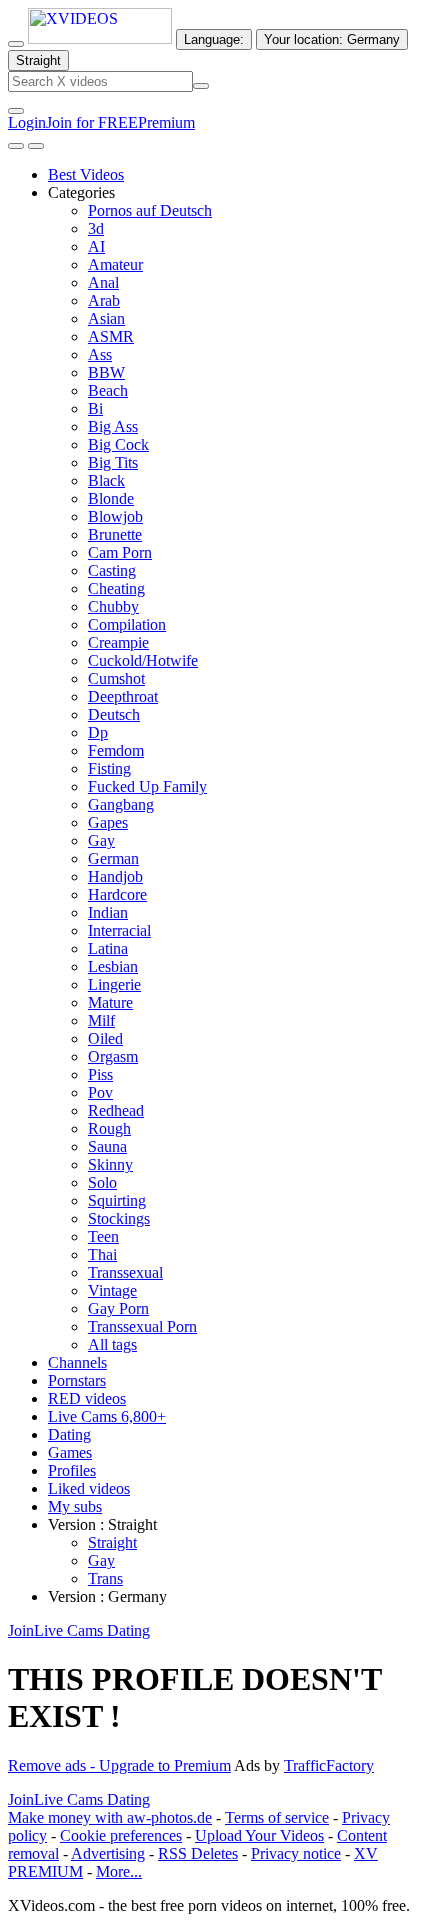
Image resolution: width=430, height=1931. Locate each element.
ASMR (111, 336)
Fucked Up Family (147, 786)
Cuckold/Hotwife (143, 660)
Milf (101, 1020)
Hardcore (117, 894)
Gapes (108, 822)
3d (96, 228)
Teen (103, 1236)
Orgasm (113, 1056)
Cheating (116, 588)
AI (96, 246)
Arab (104, 300)
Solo (102, 1182)
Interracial (119, 930)
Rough (109, 1128)
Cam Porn (120, 552)
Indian (108, 912)
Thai (102, 1254)
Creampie (118, 642)
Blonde (111, 498)
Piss (100, 1074)
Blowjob (115, 516)
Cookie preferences (121, 1835)
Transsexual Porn (142, 1326)
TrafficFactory (329, 1765)
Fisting (109, 768)
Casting (112, 570)
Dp (98, 732)
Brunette (115, 534)
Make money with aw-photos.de (110, 1817)
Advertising (108, 1853)
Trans (105, 1578)
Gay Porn (118, 1308)
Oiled (105, 1038)
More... (119, 1871)
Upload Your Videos (259, 1835)
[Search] (201, 86)
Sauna (107, 1146)
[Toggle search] (16, 44)
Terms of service (277, 1817)
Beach (108, 390)
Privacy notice (296, 1853)
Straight (112, 1542)
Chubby (113, 606)
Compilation (127, 624)
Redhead (116, 1110)
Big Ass (113, 426)
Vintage (112, 1290)
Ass (100, 354)
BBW (106, 372)
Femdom (116, 750)
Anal (103, 282)
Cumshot (116, 678)
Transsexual (125, 1272)
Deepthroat (123, 696)
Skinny (110, 1164)
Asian (106, 318)
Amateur (115, 264)
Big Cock (118, 444)
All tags (112, 1344)
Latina (108, 948)
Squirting (117, 1200)
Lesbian (113, 966)
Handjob (115, 876)
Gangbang (121, 804)
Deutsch (114, 714)
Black (106, 480)
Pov (100, 1092)
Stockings (119, 1218)
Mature (110, 1002)
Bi (95, 408)
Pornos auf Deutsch (150, 210)
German (113, 858)
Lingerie (114, 984)
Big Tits (113, 462)
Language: (214, 39)
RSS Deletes (198, 1853)
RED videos (87, 1398)
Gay (101, 840)
